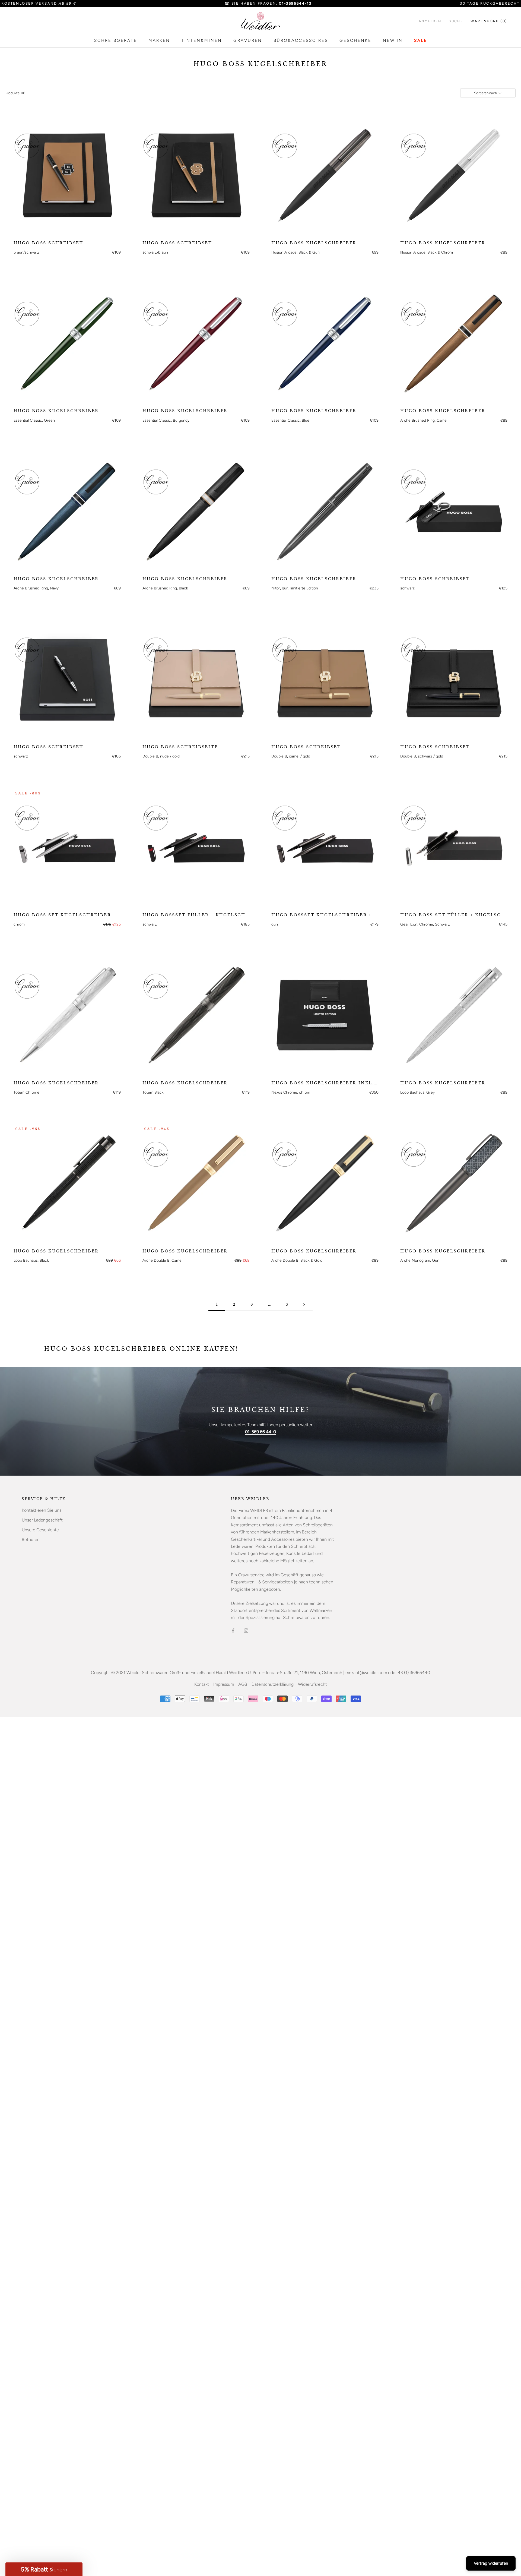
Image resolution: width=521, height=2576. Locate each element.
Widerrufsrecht (312, 1684)
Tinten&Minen (202, 40)
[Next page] (304, 1304)
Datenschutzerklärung (273, 1684)
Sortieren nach (486, 93)
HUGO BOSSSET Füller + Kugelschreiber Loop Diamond (196, 915)
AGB (243, 1684)
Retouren (31, 1540)
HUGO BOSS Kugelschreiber (314, 243)
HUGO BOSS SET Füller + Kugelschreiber (454, 915)
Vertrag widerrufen (491, 2563)
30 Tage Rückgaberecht (490, 3)
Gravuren (248, 40)
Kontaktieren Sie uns (42, 1510)
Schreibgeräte (116, 40)
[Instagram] (246, 1630)
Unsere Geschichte (40, 1530)
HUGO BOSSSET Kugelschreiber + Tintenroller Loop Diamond (325, 915)
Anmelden (430, 21)
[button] (44, 2569)
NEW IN (393, 40)
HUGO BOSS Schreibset (48, 243)
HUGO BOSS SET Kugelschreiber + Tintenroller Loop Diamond (67, 915)
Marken (159, 40)
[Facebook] (233, 1630)
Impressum (224, 1684)
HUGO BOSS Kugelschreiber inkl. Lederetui (325, 1083)
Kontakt (202, 1684)
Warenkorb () (489, 21)
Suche (456, 21)
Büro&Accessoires (301, 40)
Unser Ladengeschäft (42, 1520)
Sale (421, 40)
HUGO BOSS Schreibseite (180, 747)
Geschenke (355, 40)
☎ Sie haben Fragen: (268, 3)
